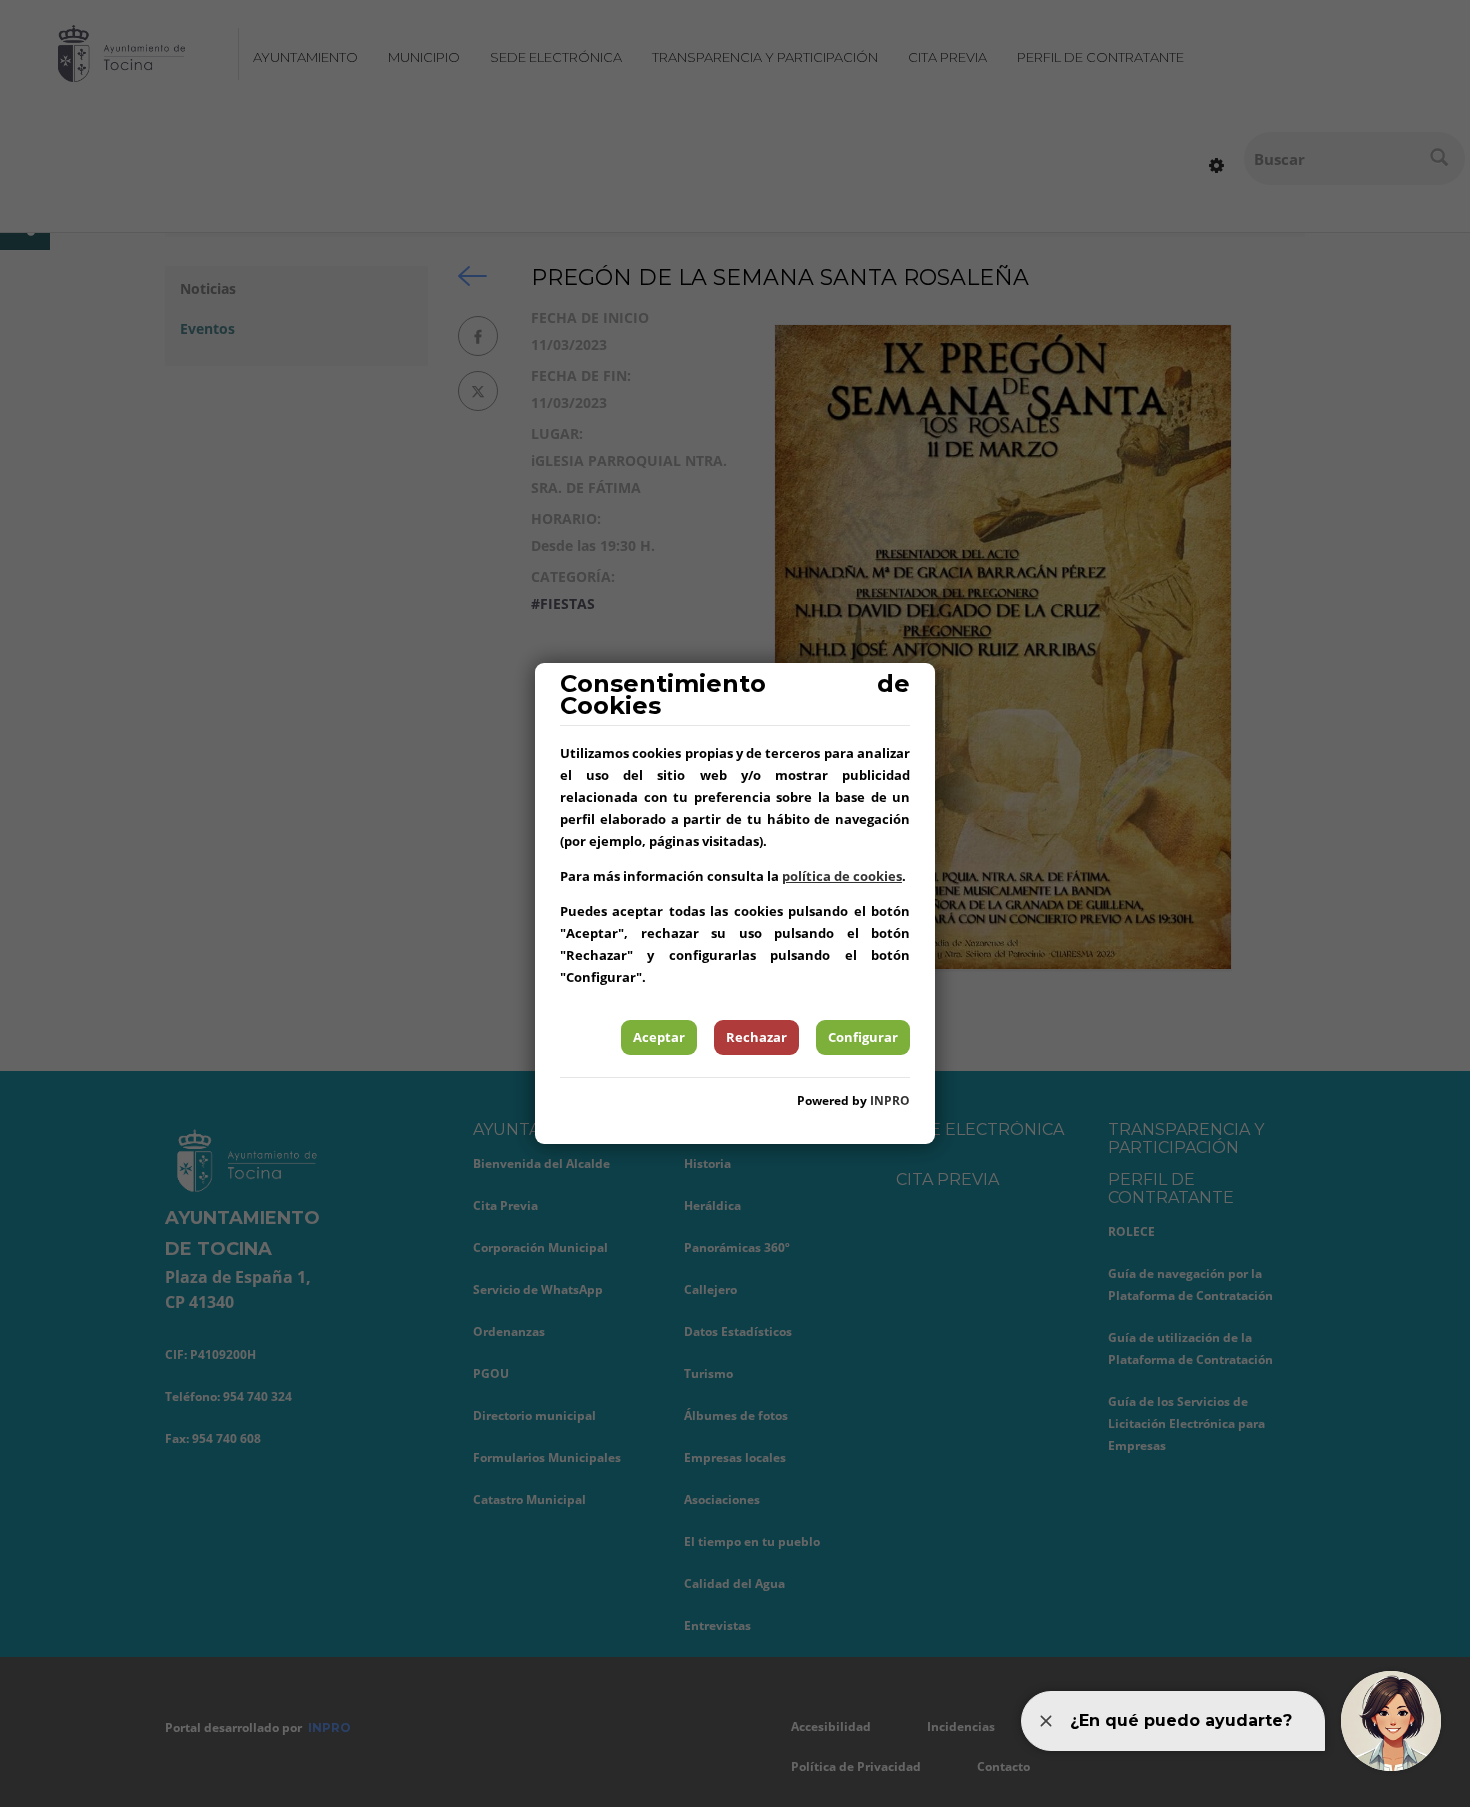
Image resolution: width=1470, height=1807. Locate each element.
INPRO (890, 1100)
